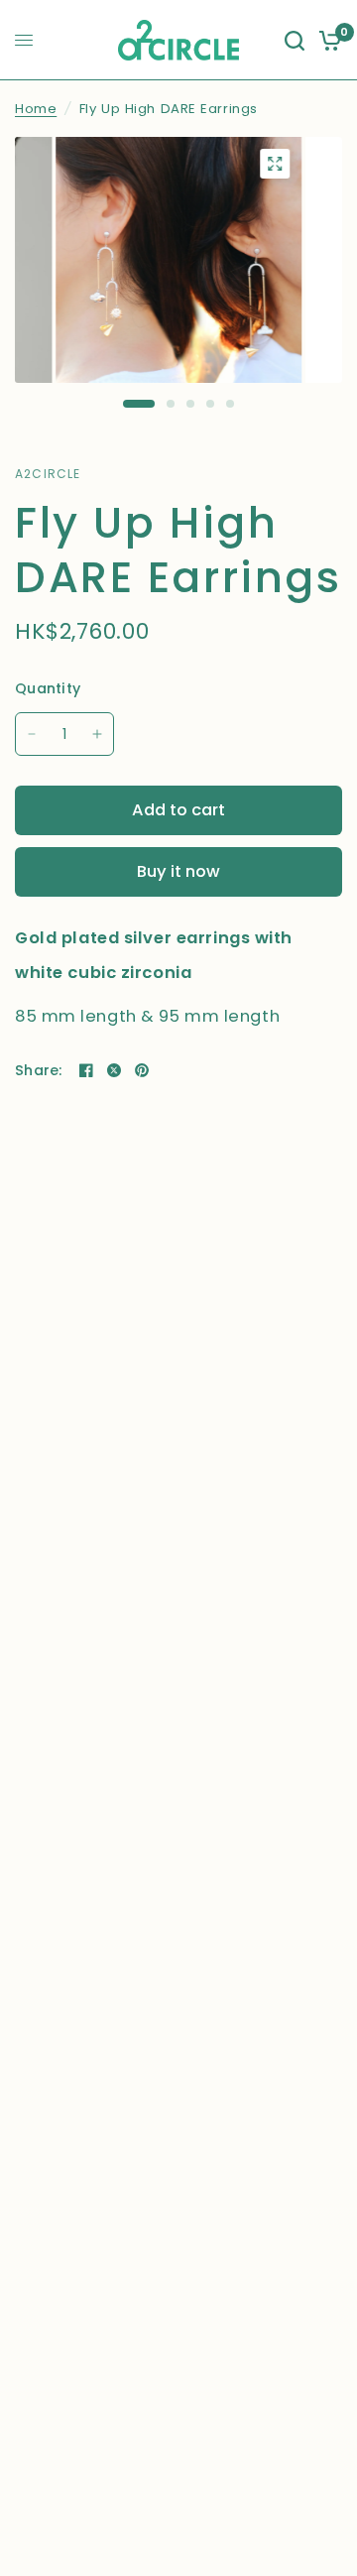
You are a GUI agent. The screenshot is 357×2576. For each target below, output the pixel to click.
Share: (39, 1070)
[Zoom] (275, 164)
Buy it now (178, 871)
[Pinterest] (142, 1070)
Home (36, 109)
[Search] (295, 40)
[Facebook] (86, 1070)
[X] (114, 1070)
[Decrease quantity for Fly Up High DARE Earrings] (32, 734)
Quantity (48, 688)
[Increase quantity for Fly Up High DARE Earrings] (97, 734)
